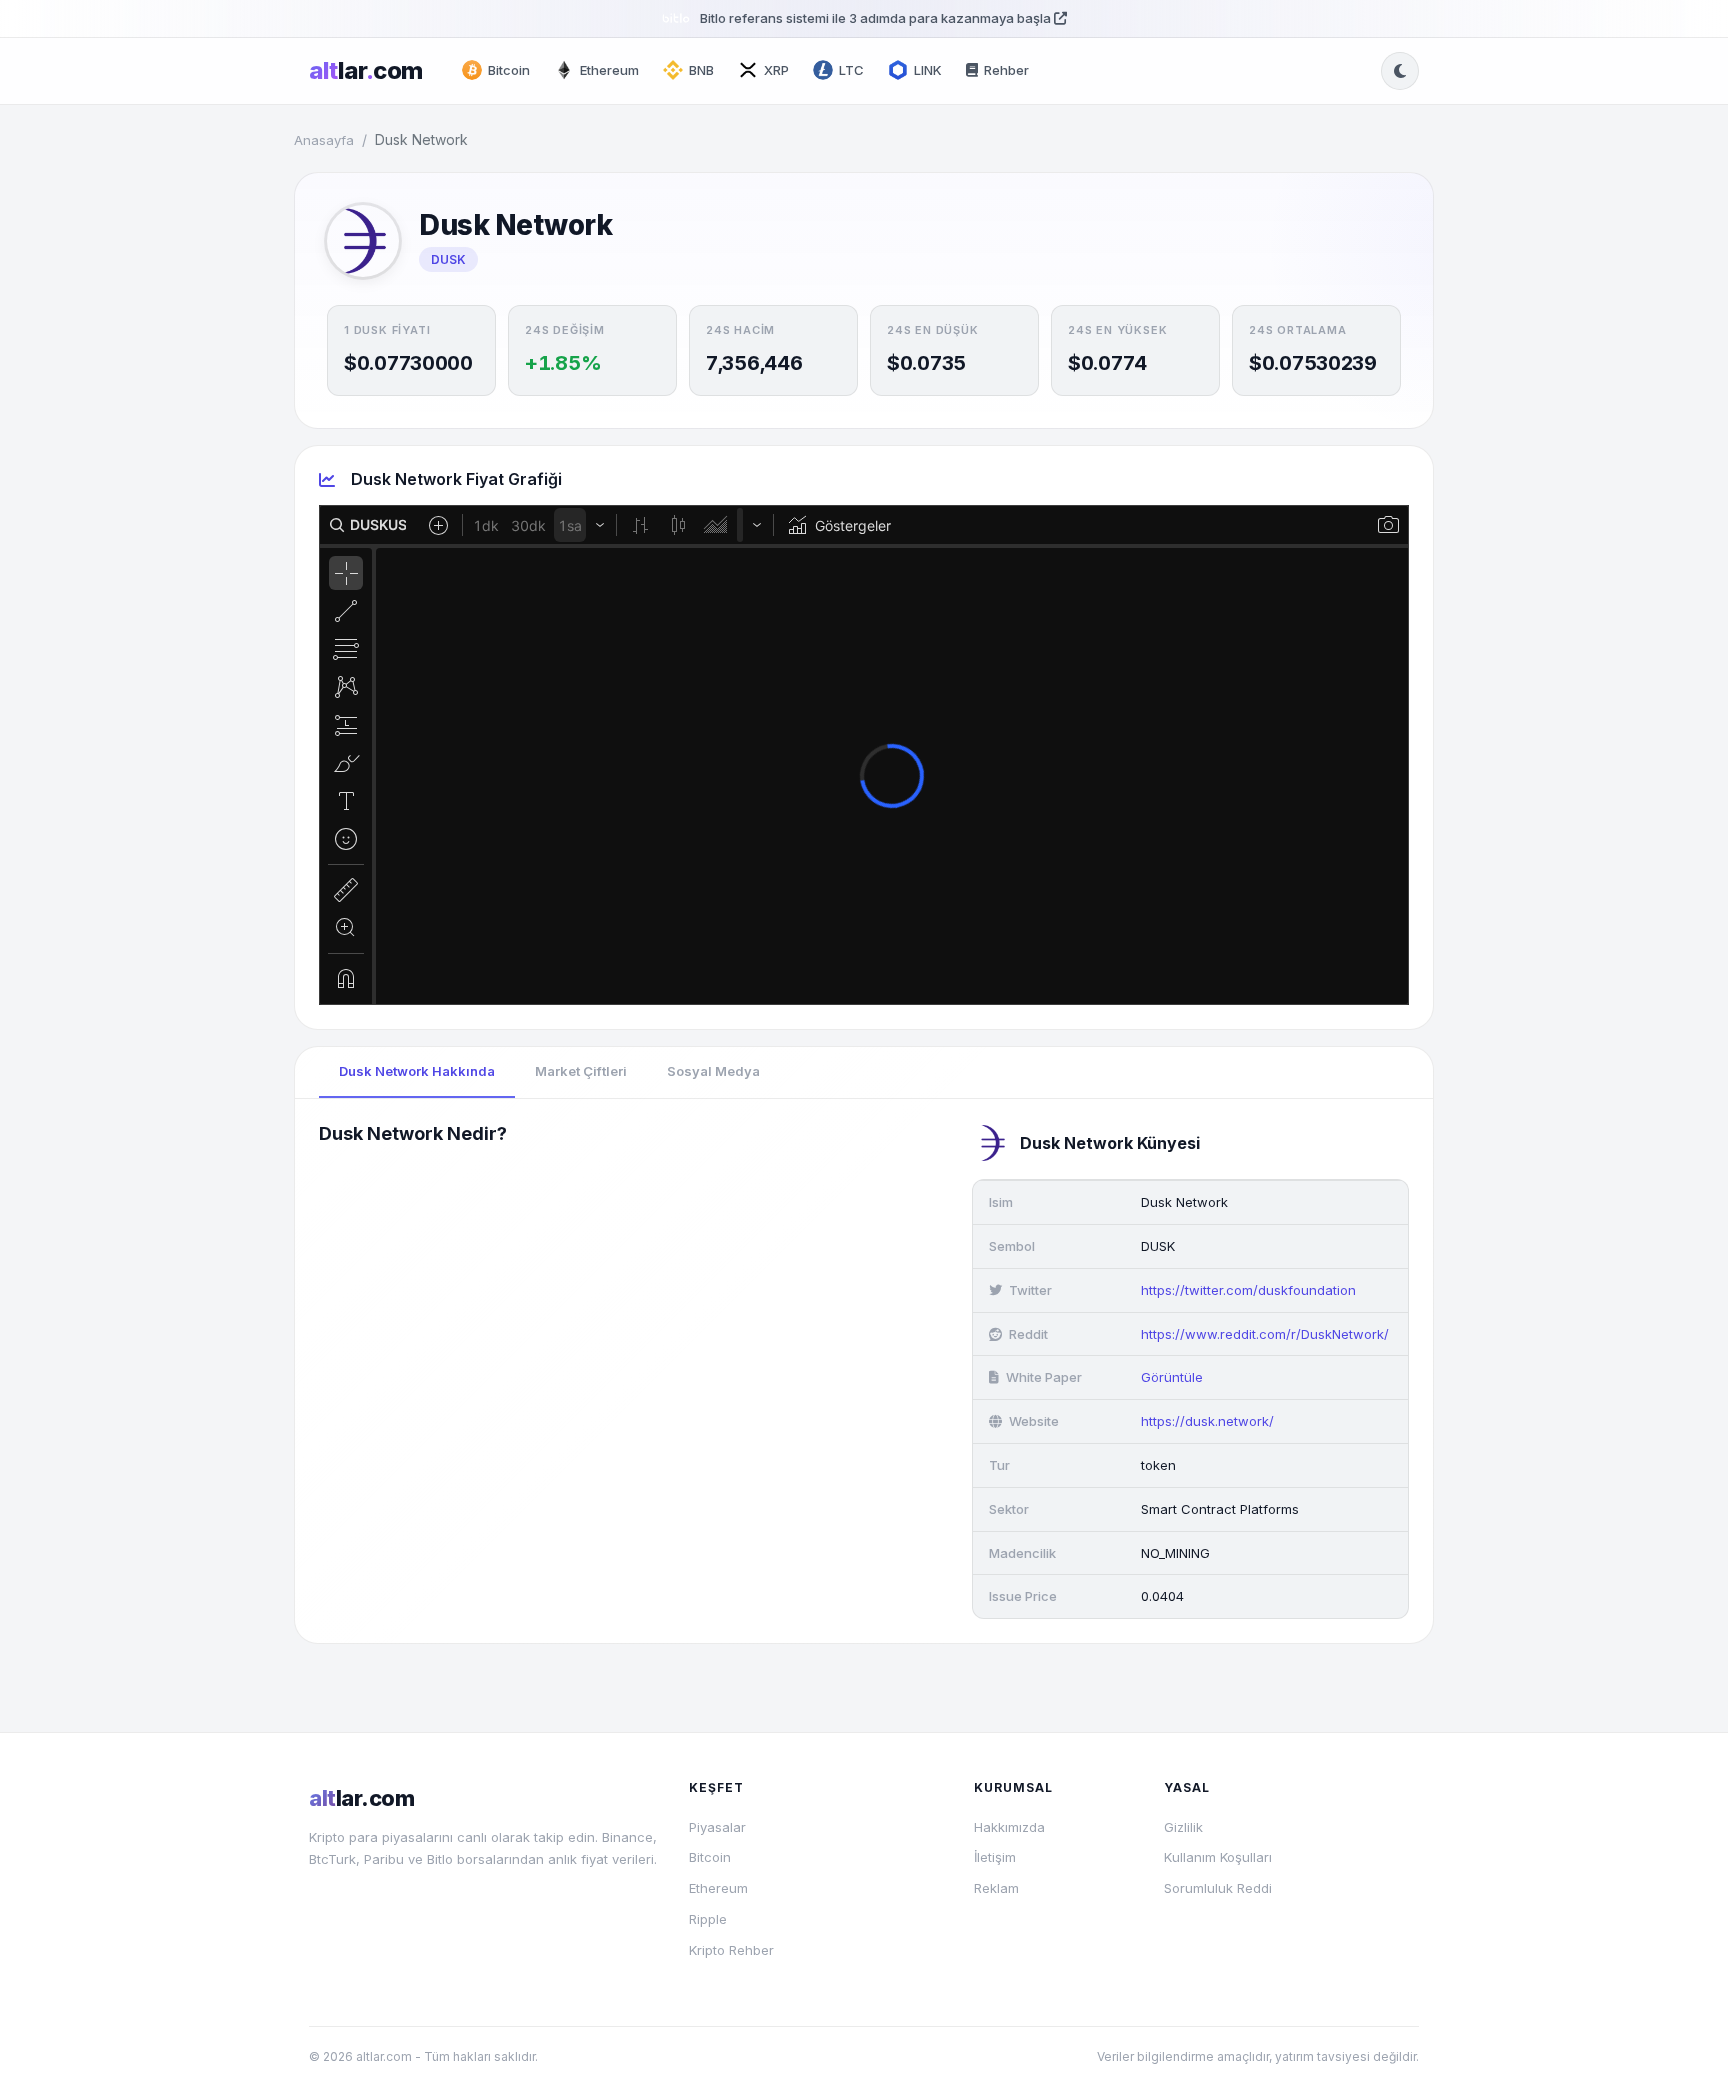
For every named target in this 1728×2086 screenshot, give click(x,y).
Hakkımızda (1009, 1827)
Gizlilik (1183, 1827)
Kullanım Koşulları (1218, 1857)
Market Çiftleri (581, 1071)
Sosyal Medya (713, 1071)
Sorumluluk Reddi (1218, 1888)
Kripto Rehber (731, 1950)
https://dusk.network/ (1207, 1421)
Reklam (996, 1888)
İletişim (995, 1857)
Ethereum (718, 1888)
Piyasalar (717, 1827)
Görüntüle (1172, 1377)
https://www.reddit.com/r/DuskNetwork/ (1265, 1334)
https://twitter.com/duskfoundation (1248, 1290)
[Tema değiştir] (1400, 71)
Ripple (708, 1919)
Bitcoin (710, 1857)
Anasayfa (324, 140)
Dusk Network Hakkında (417, 1071)
